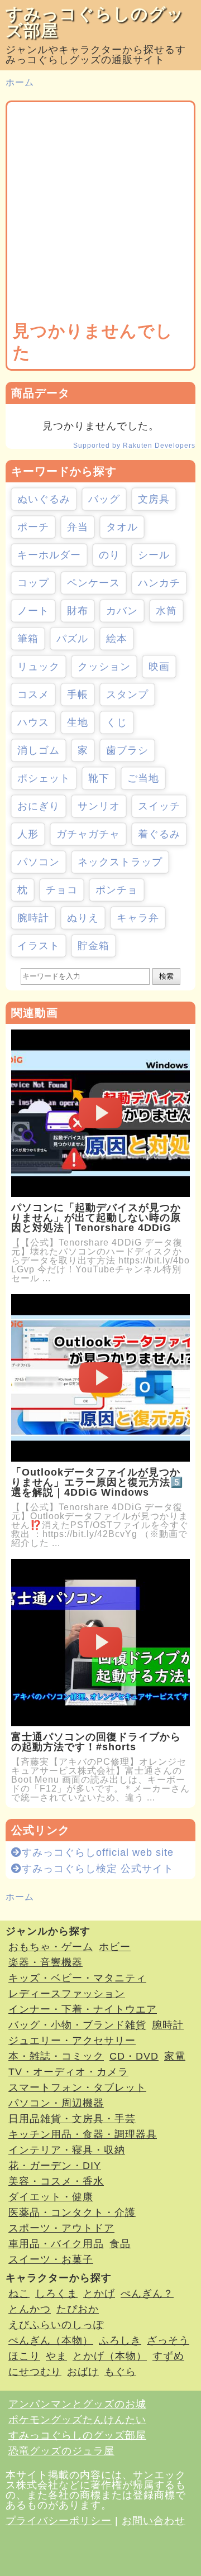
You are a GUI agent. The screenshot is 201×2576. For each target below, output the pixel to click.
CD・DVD (134, 2056)
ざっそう (168, 2340)
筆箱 (28, 639)
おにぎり (39, 806)
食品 (120, 2244)
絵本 (117, 639)
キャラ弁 (138, 918)
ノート (33, 611)
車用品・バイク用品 (56, 2244)
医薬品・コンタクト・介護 (72, 2213)
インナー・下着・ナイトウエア (83, 2009)
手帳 (78, 695)
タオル (122, 527)
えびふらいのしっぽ (56, 2325)
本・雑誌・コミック (56, 2056)
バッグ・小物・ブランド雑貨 (77, 2025)
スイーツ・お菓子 (51, 2259)
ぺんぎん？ (147, 2293)
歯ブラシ (127, 750)
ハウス (33, 722)
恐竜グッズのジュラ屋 (61, 2451)
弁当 (78, 527)
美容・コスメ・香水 (56, 2181)
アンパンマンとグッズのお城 (77, 2404)
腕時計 (33, 918)
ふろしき (120, 2340)
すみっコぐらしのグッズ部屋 (95, 22)
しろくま (56, 2293)
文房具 (154, 499)
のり (109, 555)
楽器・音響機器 (46, 1962)
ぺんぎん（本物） (51, 2340)
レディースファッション (67, 1994)
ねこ (19, 2293)
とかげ (99, 2293)
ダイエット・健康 (51, 2197)
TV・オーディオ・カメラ (68, 2072)
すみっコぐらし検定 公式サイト (98, 1869)
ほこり (24, 2356)
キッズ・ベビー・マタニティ (77, 1978)
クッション (104, 667)
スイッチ (159, 806)
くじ (117, 722)
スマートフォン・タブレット (77, 2087)
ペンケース (94, 583)
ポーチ (33, 527)
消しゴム (39, 750)
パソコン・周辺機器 (56, 2103)
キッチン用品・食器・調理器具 (83, 2134)
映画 (159, 667)
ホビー (115, 1947)
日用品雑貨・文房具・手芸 (72, 2119)
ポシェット (44, 778)
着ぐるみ (159, 834)
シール (154, 555)
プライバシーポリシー (59, 2521)
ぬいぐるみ (44, 499)
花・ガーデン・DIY (55, 2166)
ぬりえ (83, 918)
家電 (175, 2056)
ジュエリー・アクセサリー (72, 2041)
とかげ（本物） (110, 2356)
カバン (122, 611)
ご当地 (143, 778)
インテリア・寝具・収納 (67, 2150)
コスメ (33, 695)
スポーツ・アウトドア (61, 2228)
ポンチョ (117, 890)
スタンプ (127, 695)
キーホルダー (49, 555)
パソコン (39, 862)
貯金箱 (94, 946)
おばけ (83, 2372)
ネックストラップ (120, 862)
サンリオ (99, 806)
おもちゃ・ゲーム (51, 1947)
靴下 (99, 778)
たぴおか (78, 2309)
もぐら (120, 2372)
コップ (33, 583)
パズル (72, 639)
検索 (166, 976)
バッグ (104, 499)
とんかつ (30, 2309)
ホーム (20, 82)
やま (56, 2356)
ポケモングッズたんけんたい (77, 2420)
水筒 (166, 611)
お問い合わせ (154, 2521)
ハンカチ (159, 583)
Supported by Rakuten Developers (134, 446)
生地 (78, 722)
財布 (78, 611)
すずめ (168, 2356)
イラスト (39, 946)
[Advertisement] (100, 214)
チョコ (62, 890)
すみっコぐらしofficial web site (98, 1852)
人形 (28, 834)
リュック (39, 667)
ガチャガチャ (88, 834)
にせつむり (35, 2372)
